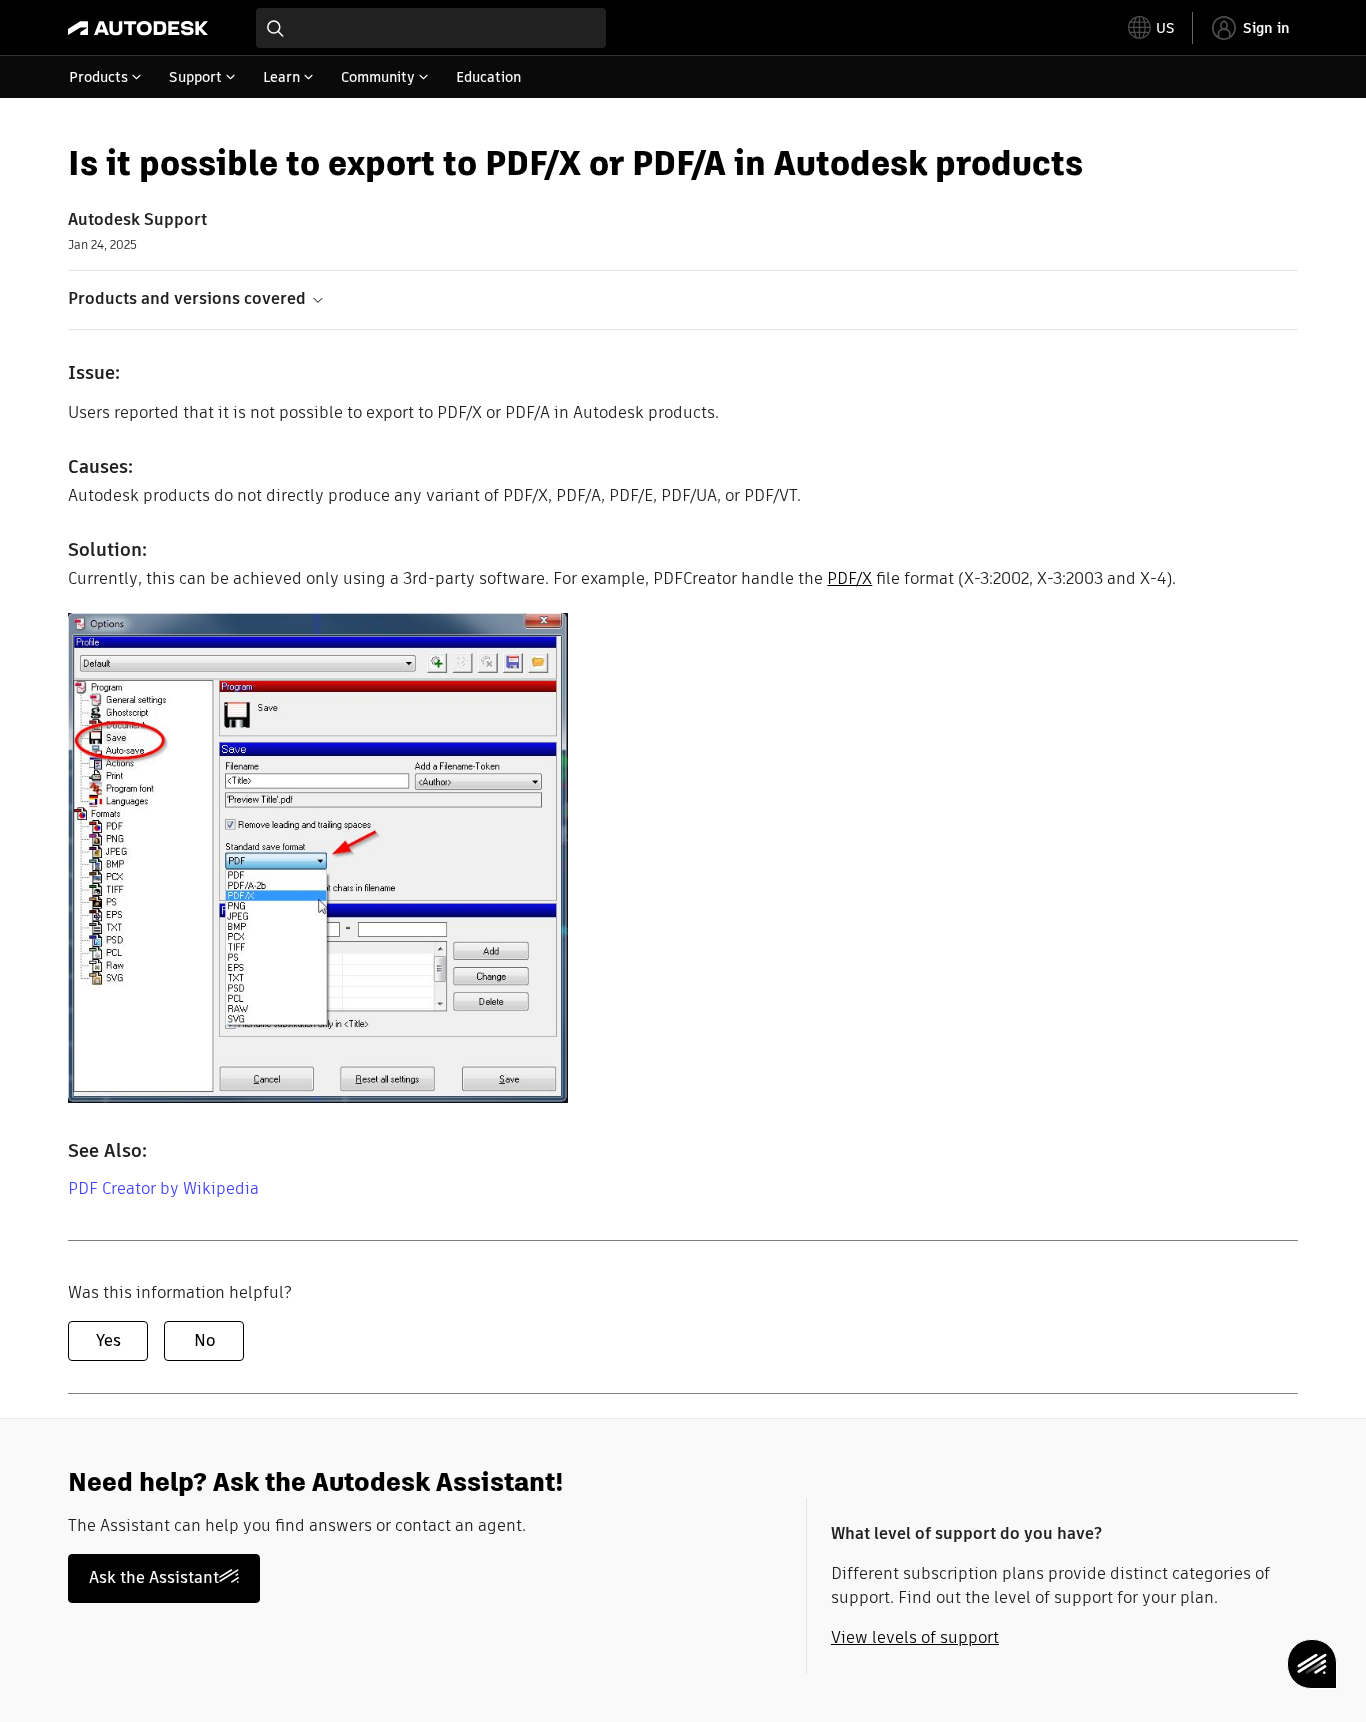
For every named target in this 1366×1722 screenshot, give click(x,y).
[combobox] (431, 28)
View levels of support (915, 1637)
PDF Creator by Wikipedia (163, 1188)
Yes (108, 1340)
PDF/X (849, 578)
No (204, 1340)
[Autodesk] (138, 28)
